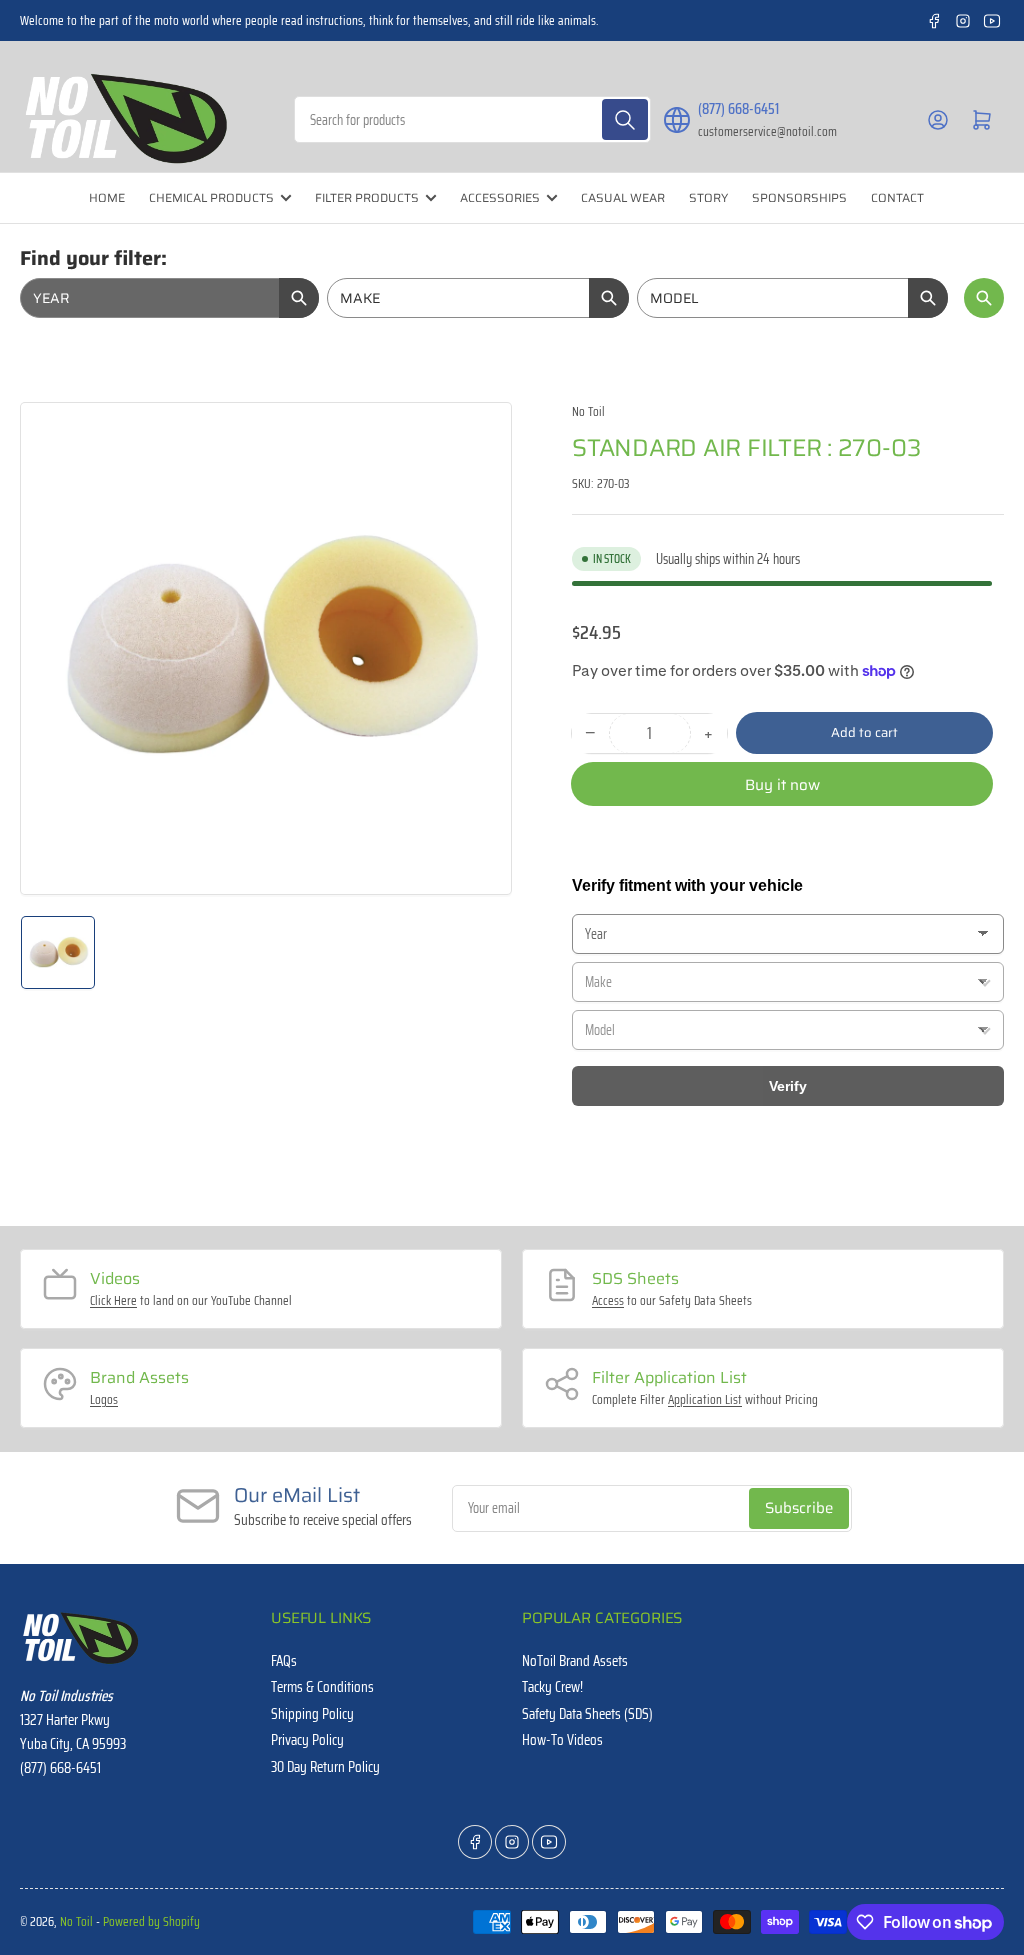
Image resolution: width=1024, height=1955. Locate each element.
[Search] (625, 119)
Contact (897, 197)
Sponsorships (799, 197)
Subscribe (799, 1508)
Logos (104, 1399)
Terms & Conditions (322, 1687)
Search (984, 298)
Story (708, 197)
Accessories (500, 197)
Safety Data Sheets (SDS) (587, 1714)
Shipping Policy (312, 1714)
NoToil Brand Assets (575, 1661)
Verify (788, 1086)
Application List (705, 1399)
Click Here (113, 1300)
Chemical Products (211, 197)
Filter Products (367, 197)
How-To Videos (562, 1740)
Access (608, 1300)
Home (107, 197)
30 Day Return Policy (325, 1767)
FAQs (284, 1661)
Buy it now (782, 785)
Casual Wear (623, 197)
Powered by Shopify (151, 1921)
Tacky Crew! (552, 1687)
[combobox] (473, 119)
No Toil (588, 411)
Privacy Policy (307, 1740)
